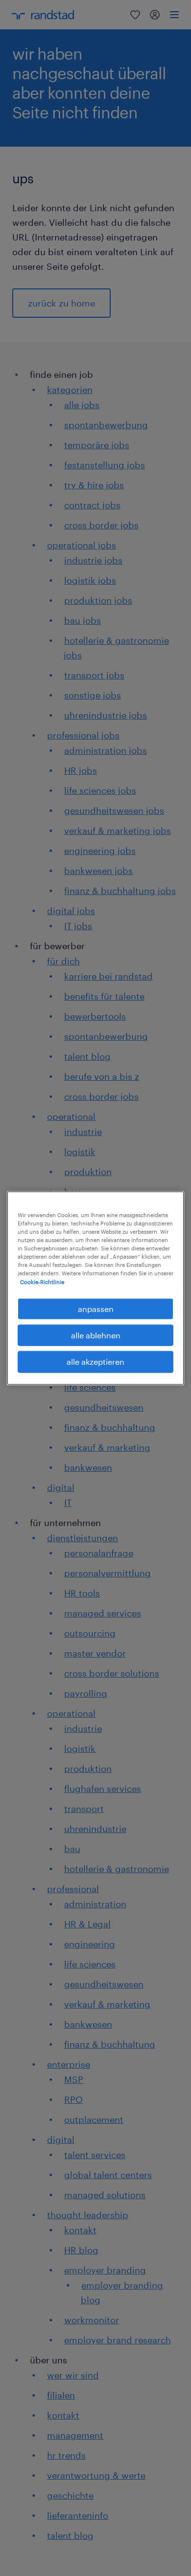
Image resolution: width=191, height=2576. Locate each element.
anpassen (96, 1308)
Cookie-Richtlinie (42, 1281)
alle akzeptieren (95, 1362)
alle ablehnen (96, 1335)
